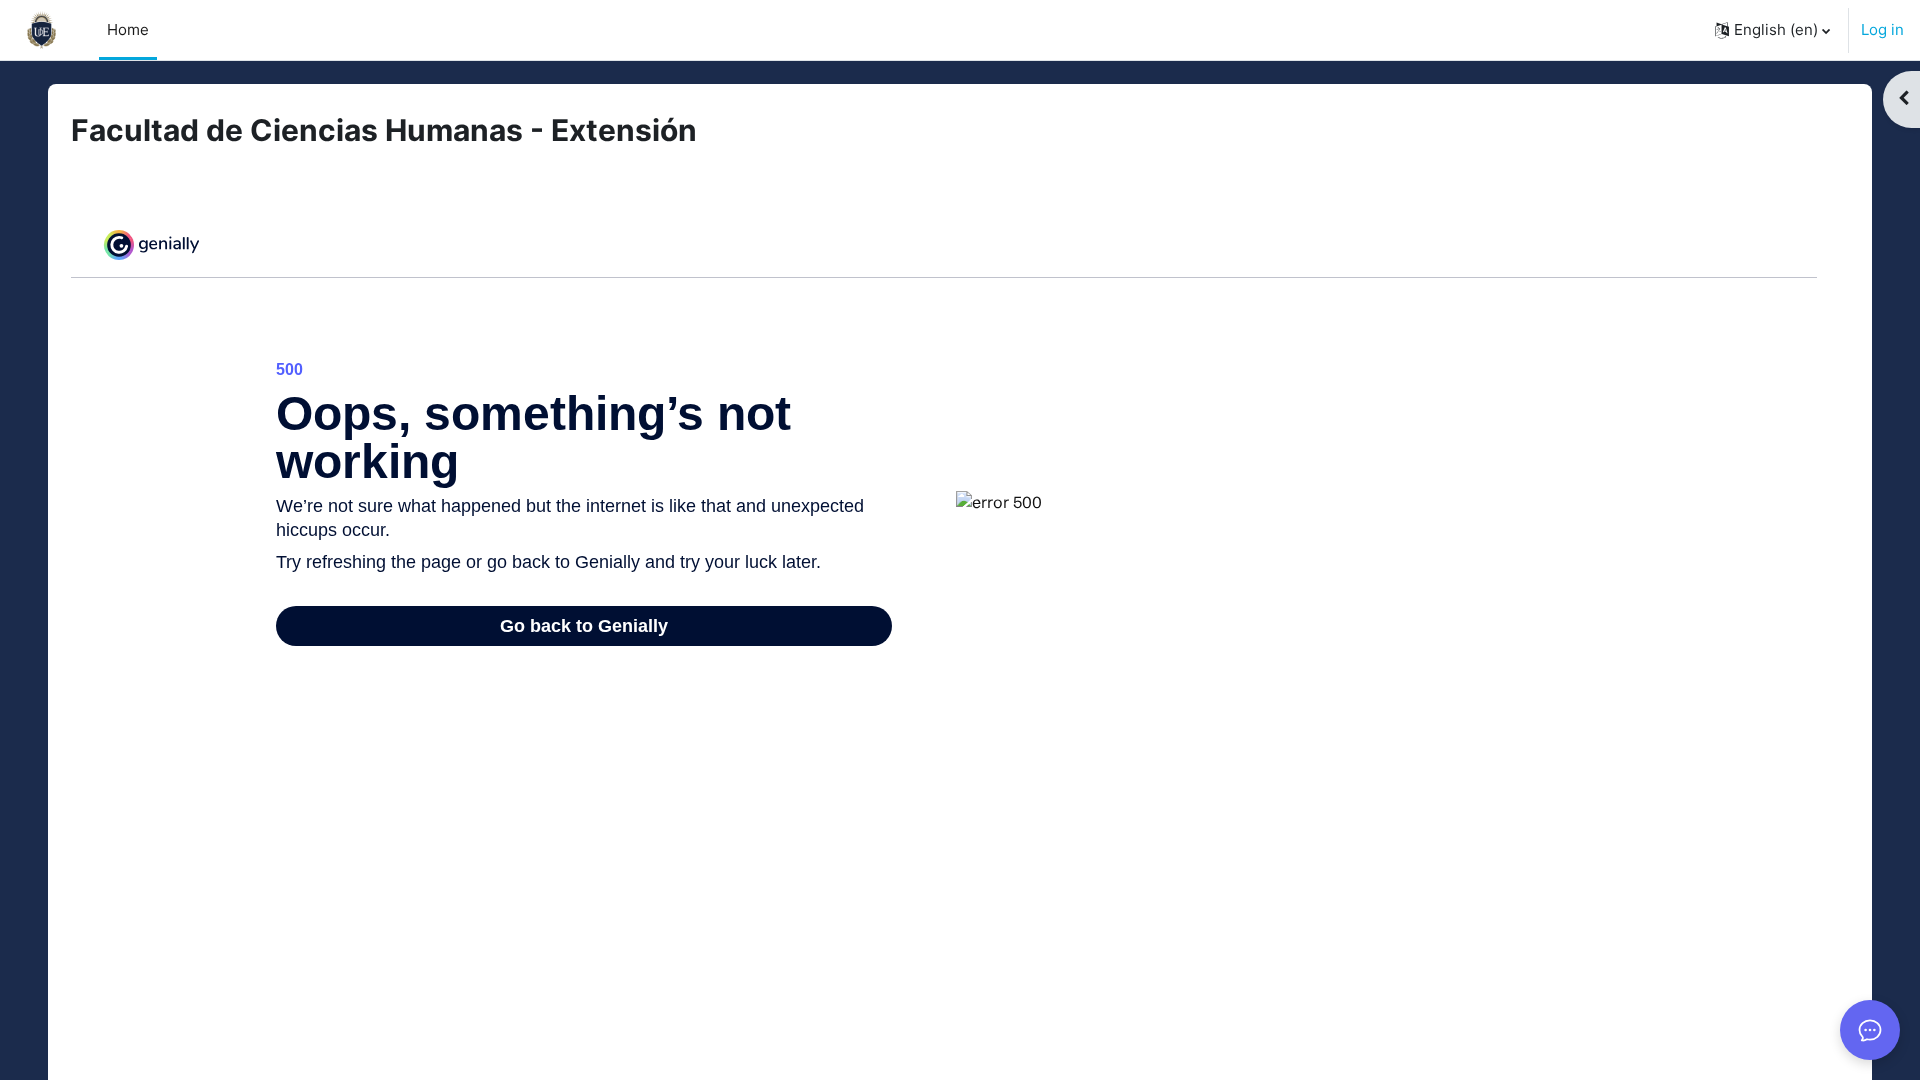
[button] (1772, 30)
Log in (1882, 29)
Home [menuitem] (128, 29)
